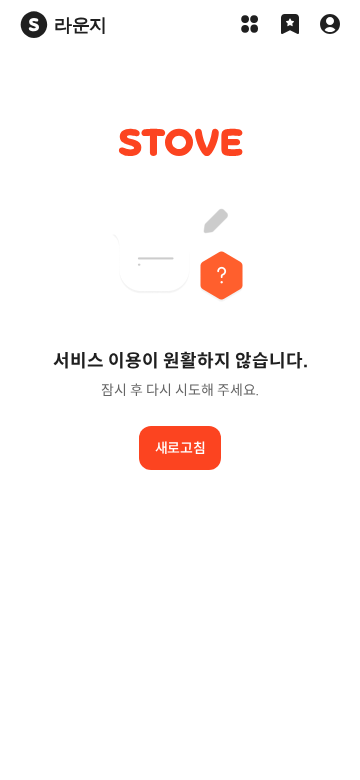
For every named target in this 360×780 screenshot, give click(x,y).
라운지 (80, 24)
